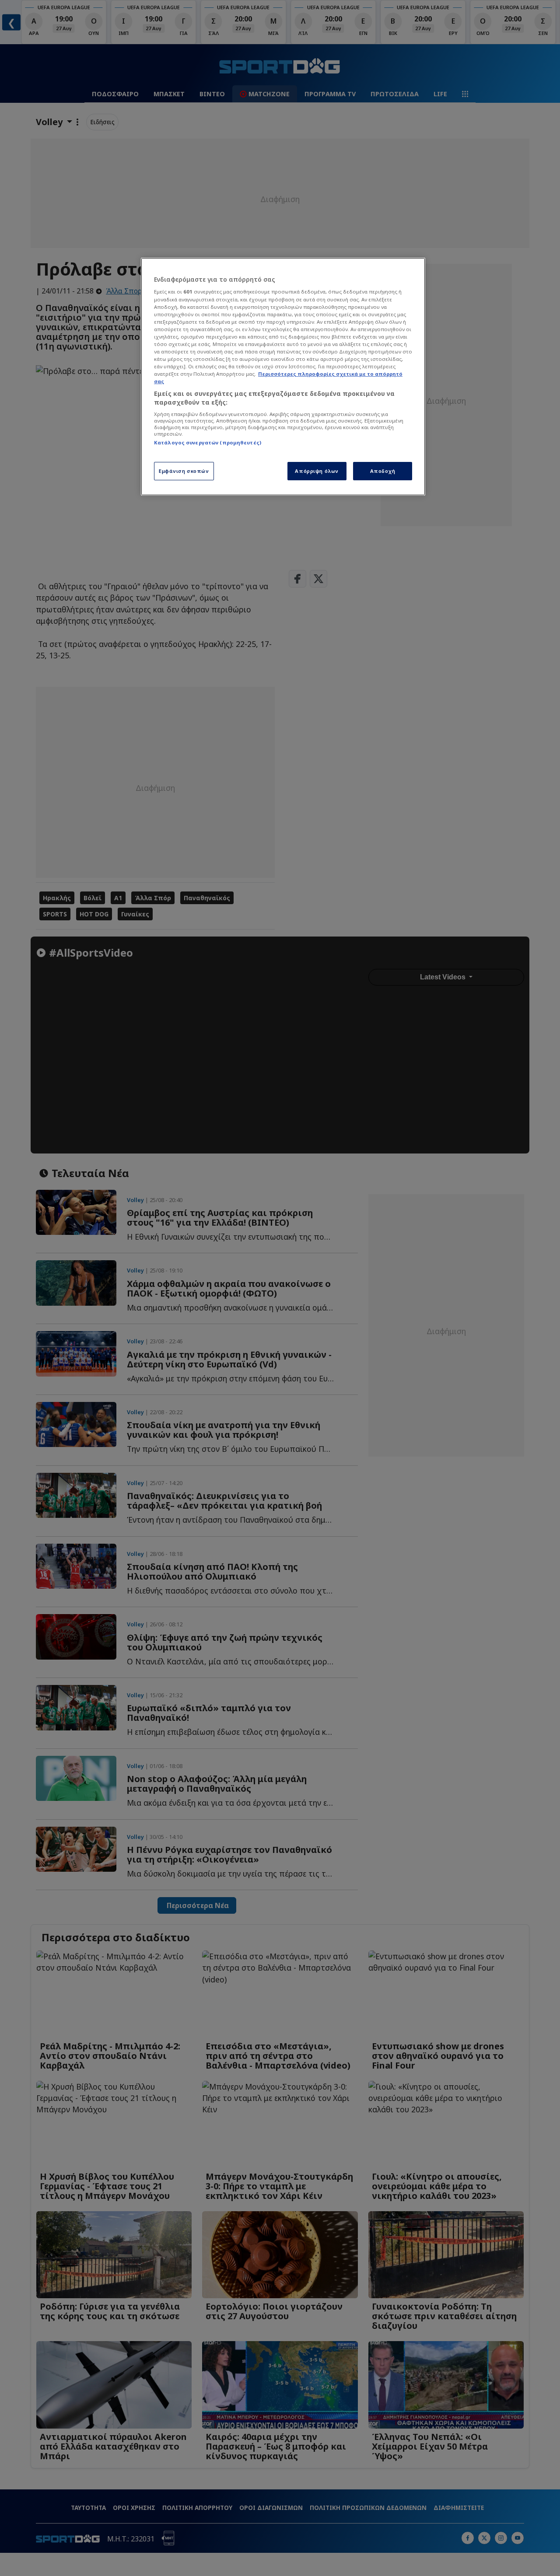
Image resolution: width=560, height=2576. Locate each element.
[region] (283, 377)
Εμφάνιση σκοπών (184, 471)
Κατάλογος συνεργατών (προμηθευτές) (208, 442)
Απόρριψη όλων (317, 471)
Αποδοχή (383, 471)
